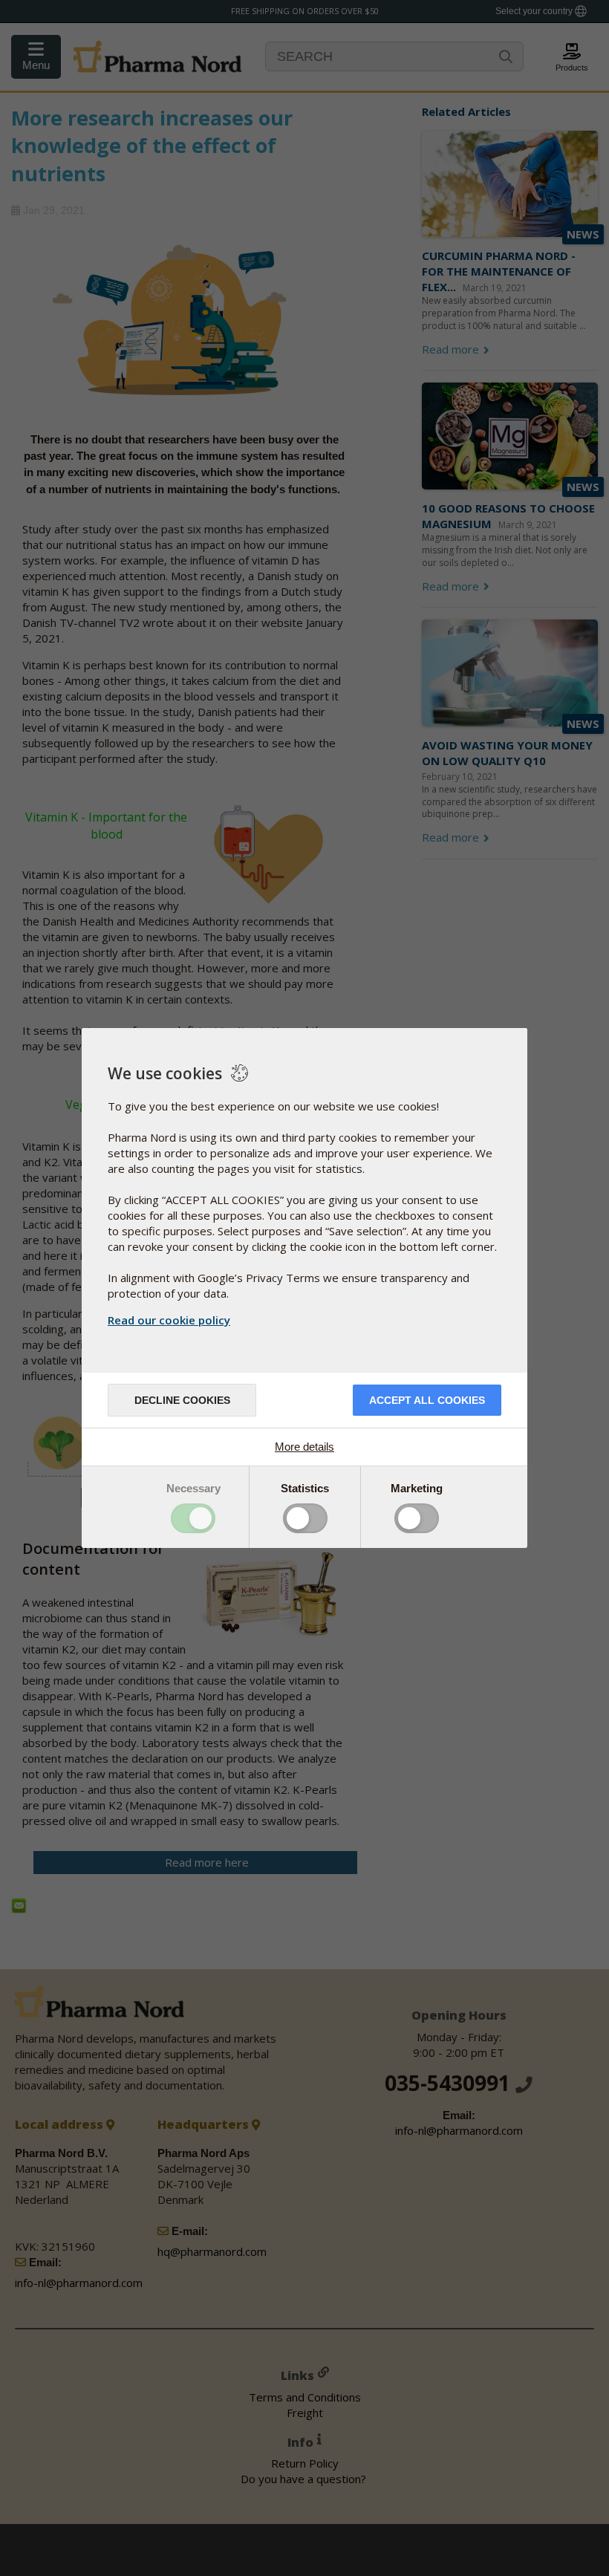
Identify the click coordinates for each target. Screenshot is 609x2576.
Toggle (193, 1518)
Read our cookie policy (169, 1320)
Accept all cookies (427, 1400)
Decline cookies (182, 1400)
